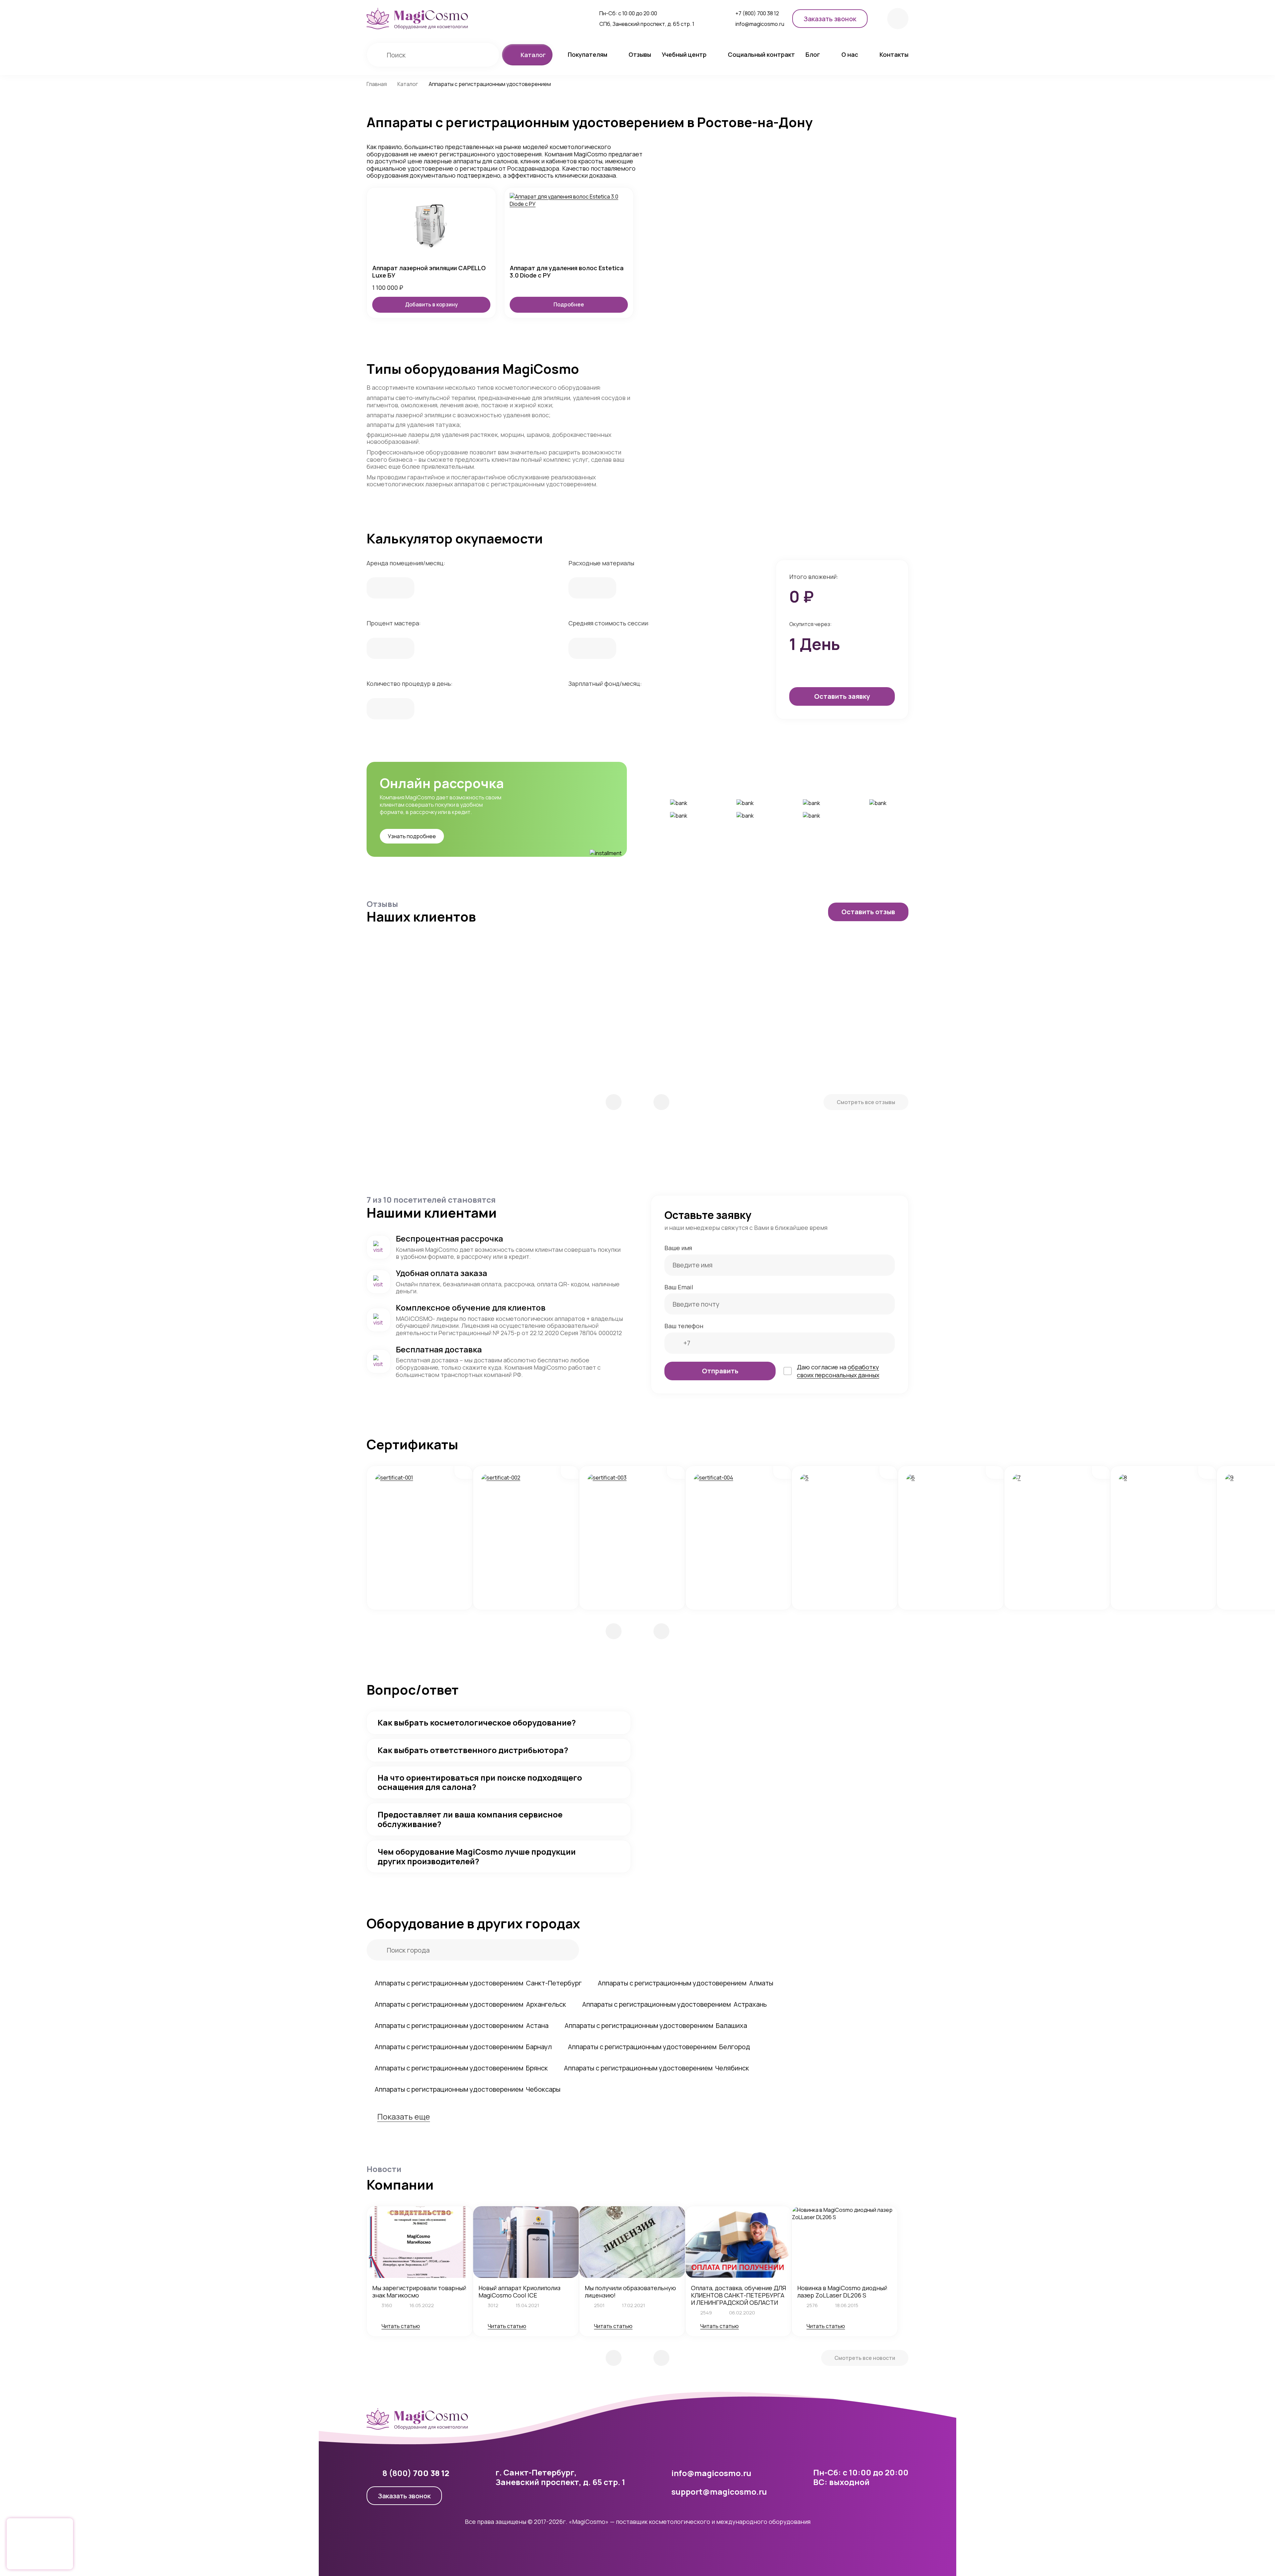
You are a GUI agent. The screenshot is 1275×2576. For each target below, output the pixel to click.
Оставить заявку (842, 696)
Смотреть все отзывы (866, 1102)
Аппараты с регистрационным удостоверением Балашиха (656, 2025)
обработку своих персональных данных (838, 1371)
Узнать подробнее (412, 836)
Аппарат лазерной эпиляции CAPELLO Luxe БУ (429, 272)
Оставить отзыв (868, 912)
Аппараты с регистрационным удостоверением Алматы (685, 1983)
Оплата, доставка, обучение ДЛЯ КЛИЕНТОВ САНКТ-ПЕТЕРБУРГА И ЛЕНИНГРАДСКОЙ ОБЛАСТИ (738, 2295)
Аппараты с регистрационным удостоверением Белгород (659, 2047)
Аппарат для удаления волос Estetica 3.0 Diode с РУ (567, 272)
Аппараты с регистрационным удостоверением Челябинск (656, 2068)
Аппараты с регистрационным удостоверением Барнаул (463, 2047)
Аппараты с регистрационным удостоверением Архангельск (470, 2004)
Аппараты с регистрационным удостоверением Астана (462, 2025)
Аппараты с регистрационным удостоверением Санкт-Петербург (478, 1983)
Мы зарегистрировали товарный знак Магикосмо (419, 2292)
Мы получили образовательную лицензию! (630, 2292)
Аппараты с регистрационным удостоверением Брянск (461, 2068)
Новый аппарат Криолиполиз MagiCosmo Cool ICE (519, 2292)
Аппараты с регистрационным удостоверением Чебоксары (467, 2089)
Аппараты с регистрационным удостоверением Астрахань (674, 2004)
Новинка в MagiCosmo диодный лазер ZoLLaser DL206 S (842, 2292)
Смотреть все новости (865, 2358)
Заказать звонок (404, 2496)
